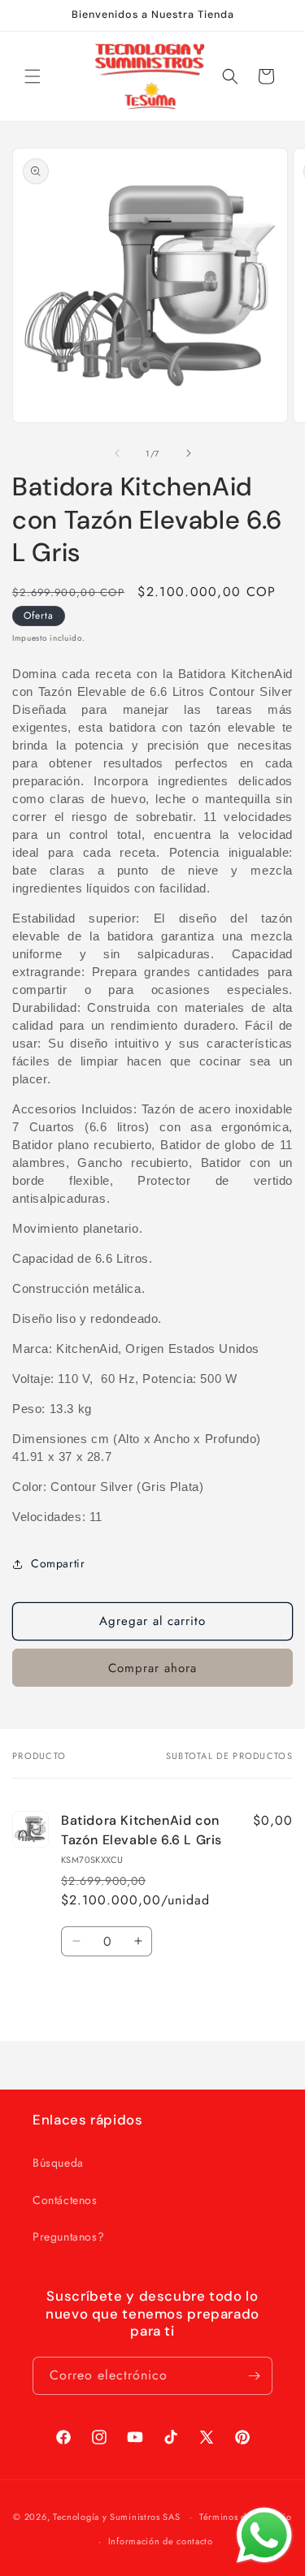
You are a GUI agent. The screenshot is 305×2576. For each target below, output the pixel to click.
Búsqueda (58, 2163)
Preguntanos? (68, 2237)
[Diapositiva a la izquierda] (117, 453)
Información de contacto (161, 2541)
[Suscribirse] (254, 2376)
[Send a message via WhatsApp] (264, 2535)
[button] (33, 76)
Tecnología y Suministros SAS (117, 2517)
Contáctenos (65, 2200)
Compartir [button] (58, 1563)
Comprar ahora (152, 1668)
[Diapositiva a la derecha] (189, 453)
